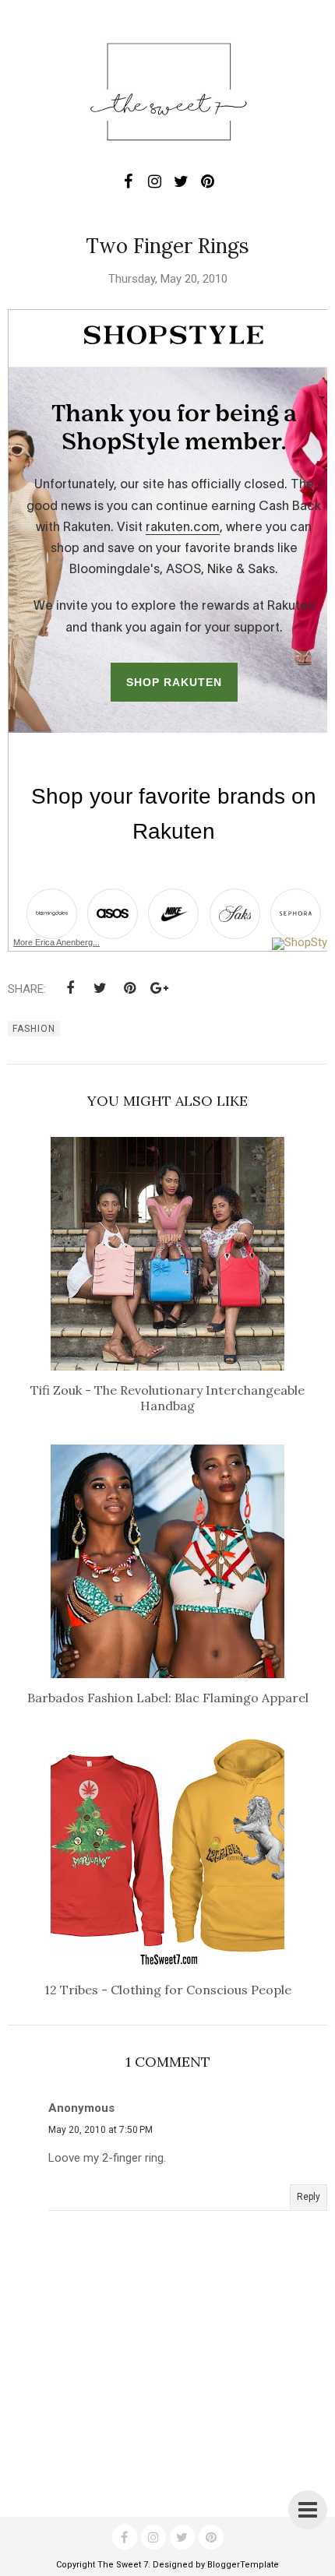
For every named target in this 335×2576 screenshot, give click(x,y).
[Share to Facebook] (70, 988)
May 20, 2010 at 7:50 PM (100, 2130)
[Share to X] (100, 988)
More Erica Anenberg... (56, 942)
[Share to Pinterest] (129, 988)
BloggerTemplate (243, 2565)
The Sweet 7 (123, 2565)
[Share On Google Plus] (159, 988)
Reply (309, 2197)
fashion (34, 1029)
